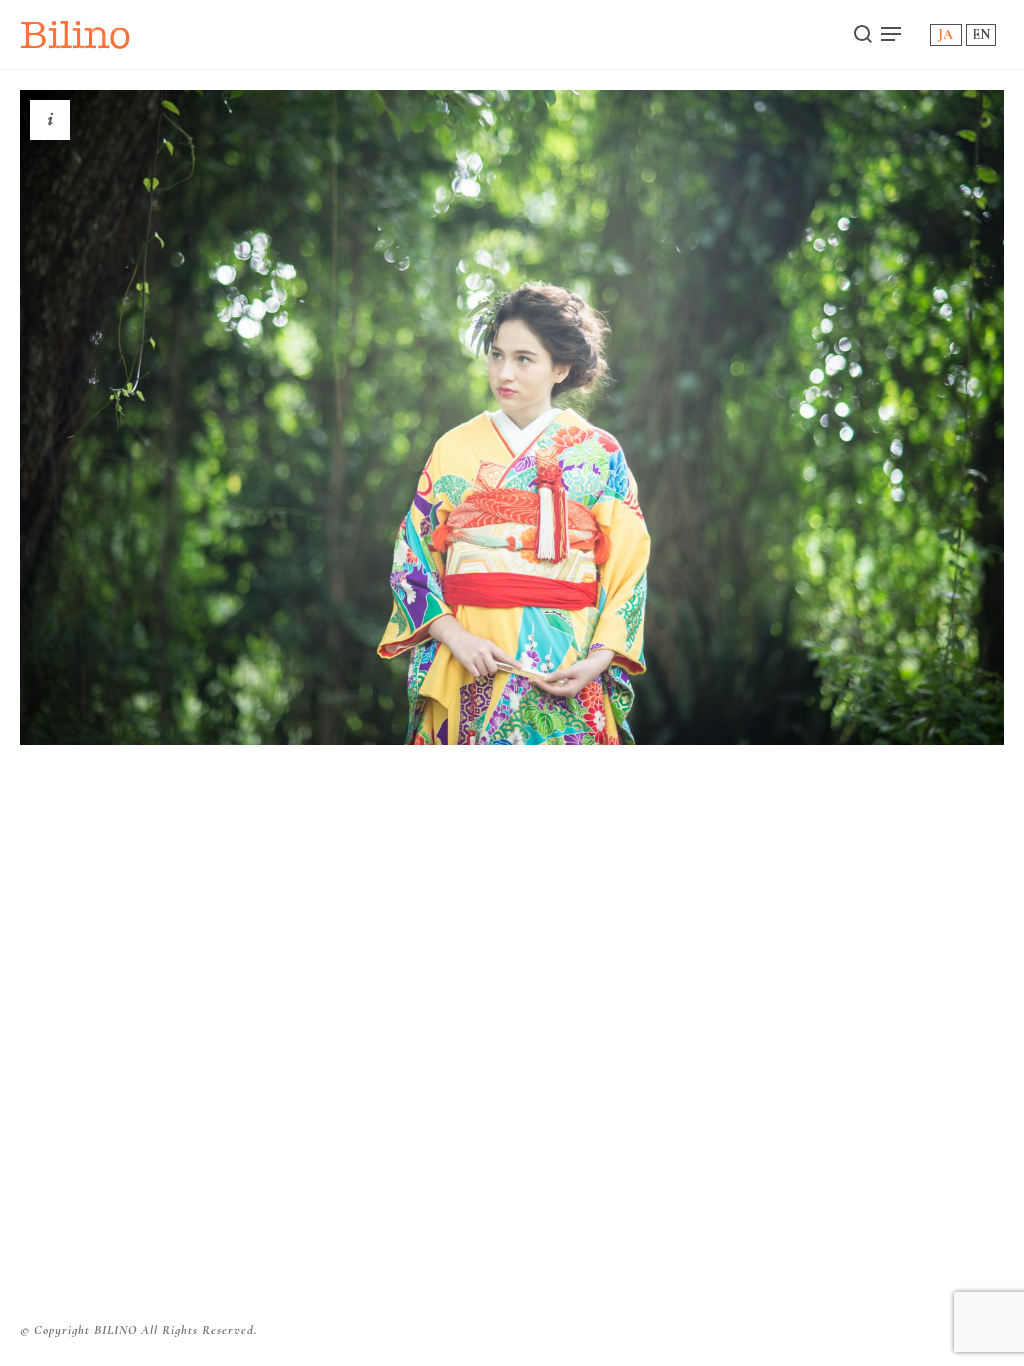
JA (945, 34)
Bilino (75, 34)
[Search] (863, 34)
